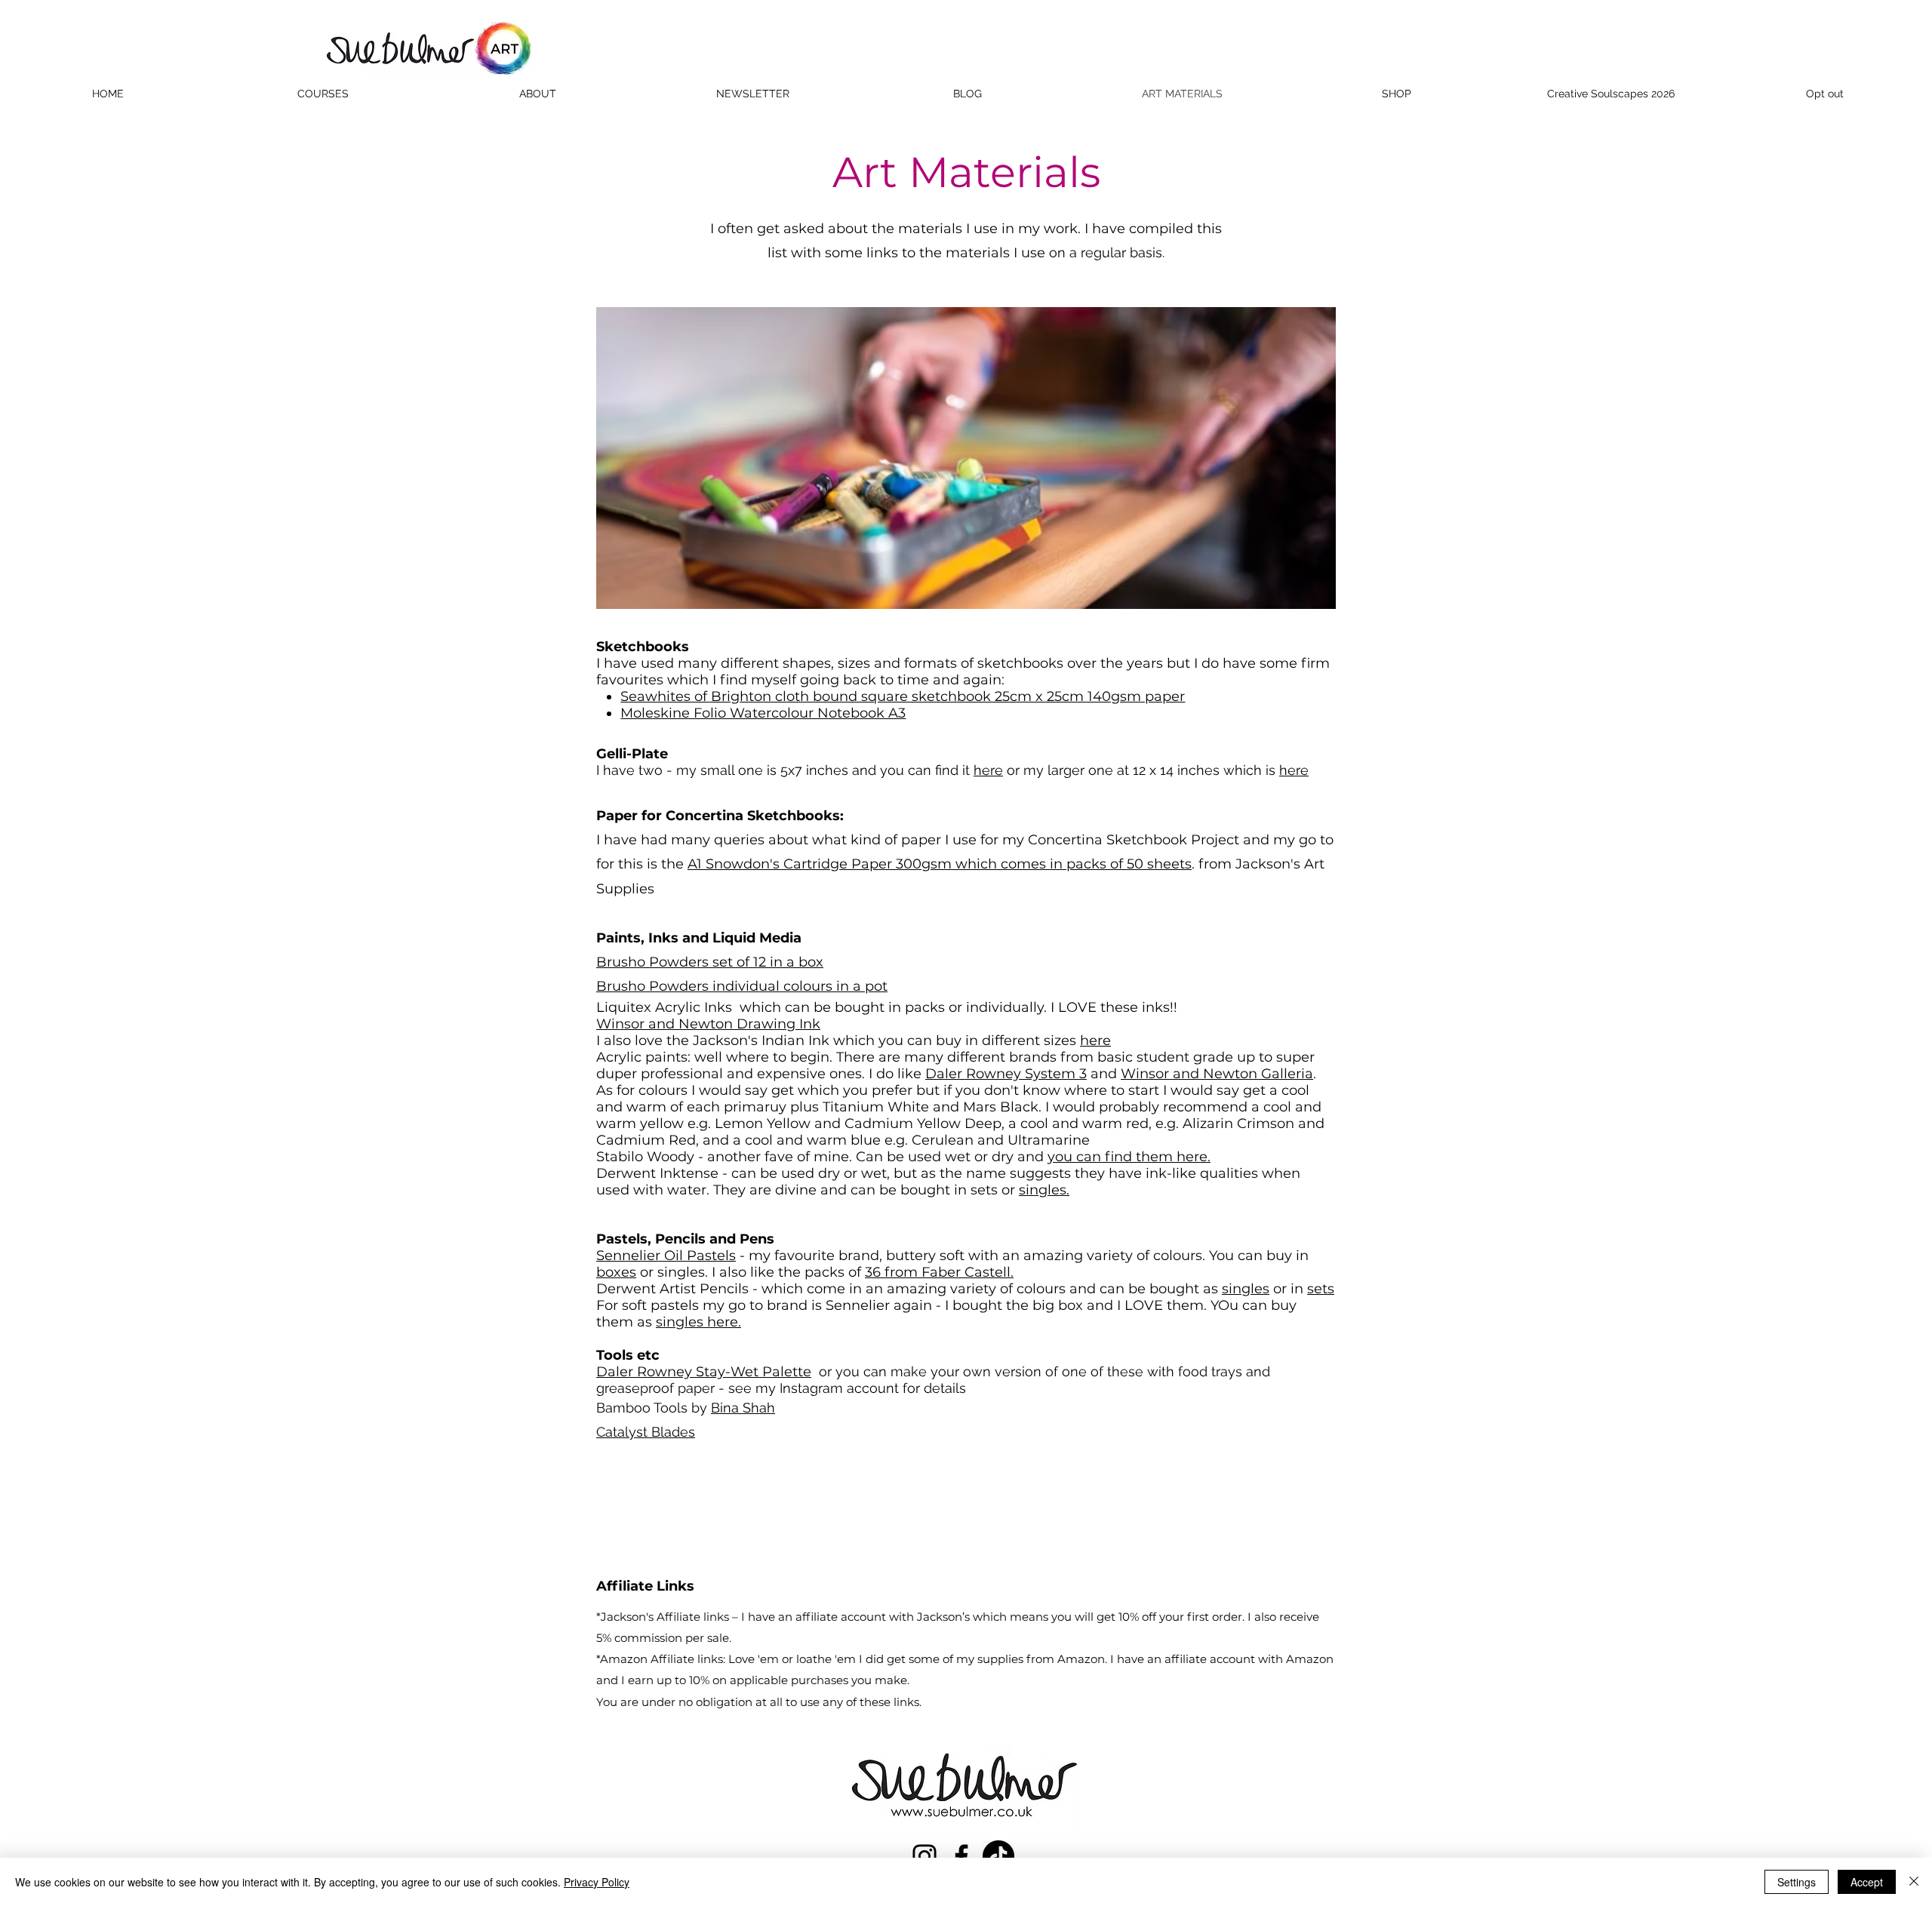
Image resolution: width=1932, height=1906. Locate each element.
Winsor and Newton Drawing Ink (708, 1024)
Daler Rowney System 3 (1006, 1074)
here (988, 770)
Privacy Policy (597, 1882)
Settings (1797, 1882)
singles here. (698, 1322)
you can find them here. (1129, 1157)
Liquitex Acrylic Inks (668, 1007)
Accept (1867, 1882)
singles (1246, 1289)
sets (1321, 1289)
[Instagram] (924, 1856)
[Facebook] (961, 1856)
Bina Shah (743, 1408)
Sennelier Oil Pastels (666, 1256)
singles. (1044, 1190)
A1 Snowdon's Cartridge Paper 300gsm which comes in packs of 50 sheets (940, 864)
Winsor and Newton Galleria (1217, 1074)
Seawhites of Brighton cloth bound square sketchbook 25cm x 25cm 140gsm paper (903, 696)
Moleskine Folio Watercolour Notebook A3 (763, 713)
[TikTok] (998, 1856)
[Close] (1914, 1882)
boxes (616, 1272)
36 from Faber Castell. (939, 1272)
